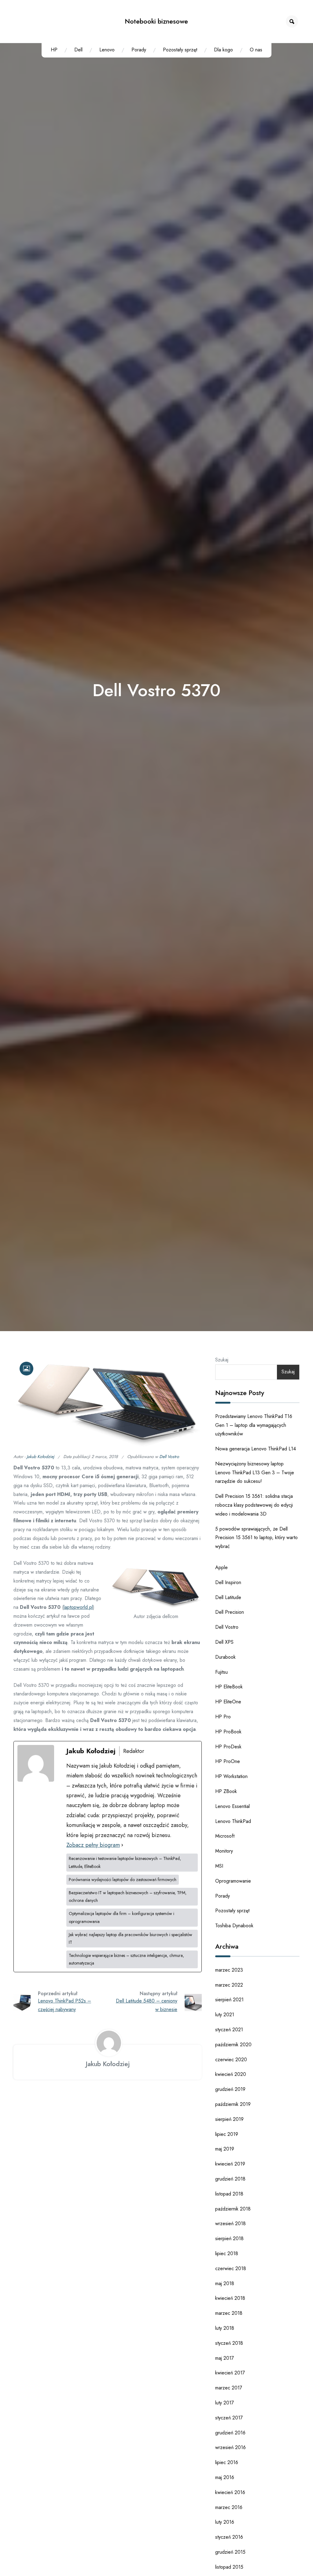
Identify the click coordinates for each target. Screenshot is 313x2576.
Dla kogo (223, 50)
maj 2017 (225, 2358)
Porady (139, 50)
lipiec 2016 (227, 2462)
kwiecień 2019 (230, 2164)
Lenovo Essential (232, 1806)
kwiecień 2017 (230, 2373)
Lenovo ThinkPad (233, 1821)
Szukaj (222, 1360)
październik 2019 (233, 2104)
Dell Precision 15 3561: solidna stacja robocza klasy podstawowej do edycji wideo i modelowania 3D (254, 1505)
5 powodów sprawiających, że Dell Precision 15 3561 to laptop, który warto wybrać (256, 1538)
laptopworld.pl (78, 1607)
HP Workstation (231, 1776)
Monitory (224, 1851)
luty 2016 (225, 2522)
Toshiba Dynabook (234, 1926)
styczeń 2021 (229, 2030)
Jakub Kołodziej (40, 1457)
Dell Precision (230, 1612)
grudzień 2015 (230, 2552)
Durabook (225, 1657)
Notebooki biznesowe (156, 21)
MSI (219, 1866)
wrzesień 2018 (230, 2223)
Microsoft (225, 1836)
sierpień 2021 (229, 2000)
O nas (256, 50)
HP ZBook (226, 1791)
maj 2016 (225, 2477)
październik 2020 (233, 2045)
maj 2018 (225, 2283)
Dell (78, 50)
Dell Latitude (228, 1597)
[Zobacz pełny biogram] (122, 1845)
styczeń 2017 (229, 2418)
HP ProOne (228, 1761)
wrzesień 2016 (230, 2447)
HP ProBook (228, 1732)
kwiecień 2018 (230, 2298)
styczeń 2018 (229, 2343)
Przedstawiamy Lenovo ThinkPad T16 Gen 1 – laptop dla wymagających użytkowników (254, 1425)
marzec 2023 (229, 1970)
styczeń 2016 (229, 2537)
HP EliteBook (229, 1687)
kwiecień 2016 (230, 2492)
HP (54, 50)
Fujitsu (221, 1672)
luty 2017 (225, 2403)
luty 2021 (225, 2015)
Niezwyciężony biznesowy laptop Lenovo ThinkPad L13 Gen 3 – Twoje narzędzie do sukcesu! (255, 1473)
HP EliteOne (228, 1702)
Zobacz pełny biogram (93, 1845)
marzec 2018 (229, 2313)
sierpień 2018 (229, 2238)
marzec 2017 (229, 2388)
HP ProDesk (228, 1747)
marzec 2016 (229, 2507)
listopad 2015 (229, 2567)
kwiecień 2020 (231, 2074)
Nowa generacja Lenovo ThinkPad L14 (256, 1449)
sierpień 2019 (229, 2119)
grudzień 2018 (230, 2179)
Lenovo (107, 50)
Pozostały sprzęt (180, 50)
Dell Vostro (169, 1457)
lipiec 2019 (227, 2134)
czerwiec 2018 (231, 2268)
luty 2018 (225, 2328)
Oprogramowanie (233, 1881)
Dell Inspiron (228, 1582)
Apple (221, 1567)
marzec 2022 (229, 1985)
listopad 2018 (229, 2194)
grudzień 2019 (230, 2089)
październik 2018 (233, 2209)
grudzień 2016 (230, 2433)
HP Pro (223, 1717)
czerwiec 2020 (231, 2060)
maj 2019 (225, 2149)
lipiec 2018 (227, 2253)
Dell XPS (224, 1642)
